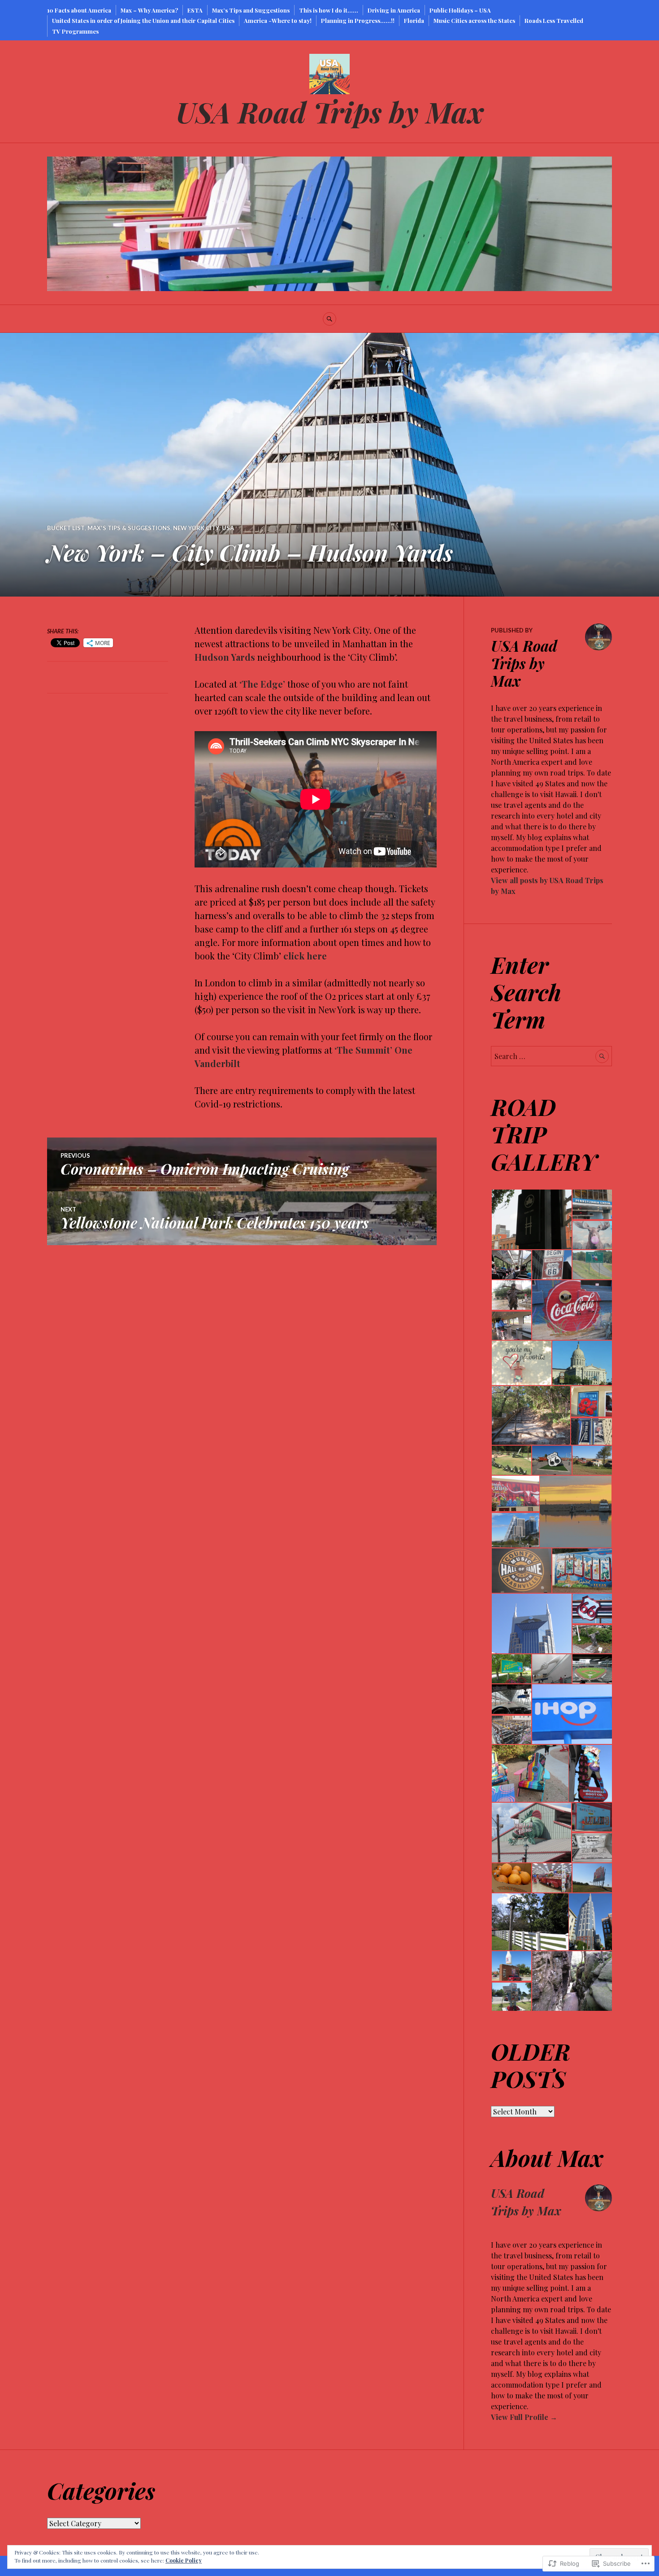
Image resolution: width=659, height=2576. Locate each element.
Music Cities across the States (474, 20)
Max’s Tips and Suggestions (251, 10)
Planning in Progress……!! (358, 20)
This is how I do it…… (329, 10)
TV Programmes (75, 31)
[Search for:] (551, 1056)
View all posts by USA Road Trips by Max (547, 886)
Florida (414, 20)
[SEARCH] (329, 319)
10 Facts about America (79, 10)
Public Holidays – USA (460, 10)
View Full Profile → (524, 2417)
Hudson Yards (225, 657)
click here (305, 956)
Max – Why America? (149, 10)
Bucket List (66, 528)
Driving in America (394, 10)
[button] (531, 1219)
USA (228, 528)
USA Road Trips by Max (330, 111)
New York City (196, 528)
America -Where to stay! (278, 20)
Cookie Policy (184, 2560)
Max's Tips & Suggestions (129, 528)
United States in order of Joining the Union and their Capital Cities (143, 20)
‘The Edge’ (262, 684)
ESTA (195, 10)
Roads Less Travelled (554, 20)
